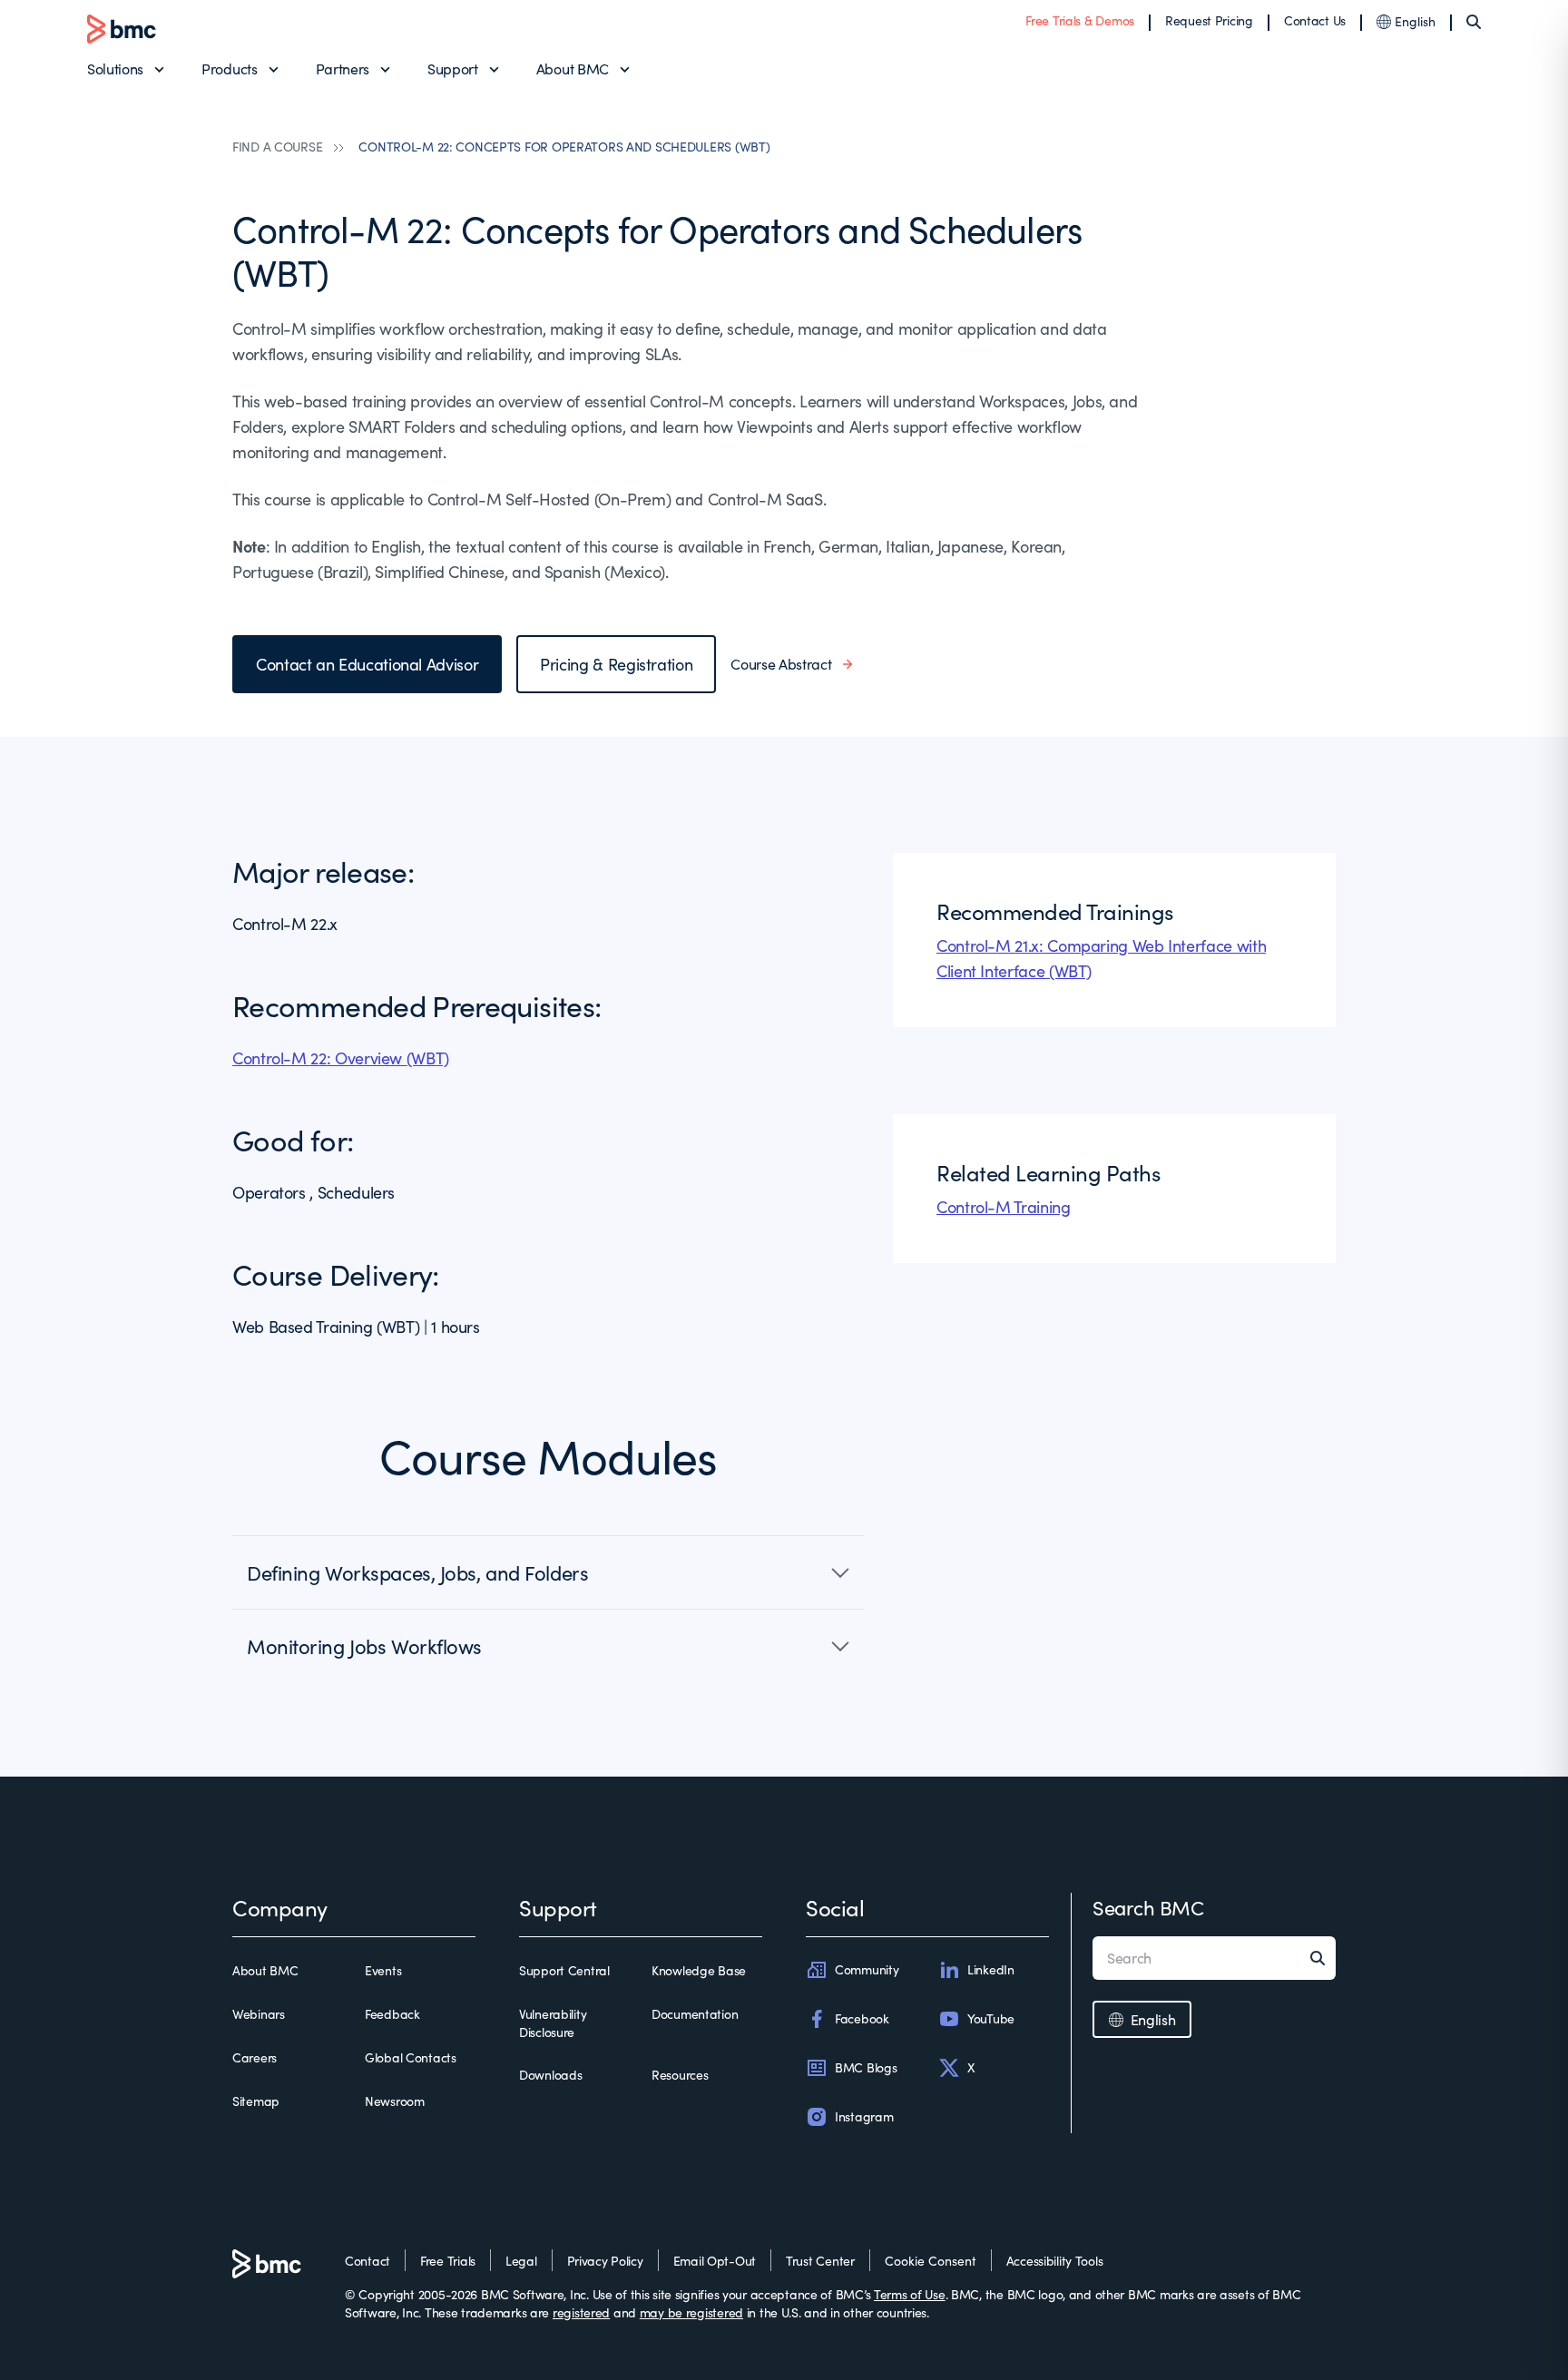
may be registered (691, 2312)
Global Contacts (411, 2057)
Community (867, 1969)
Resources (680, 2075)
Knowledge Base (699, 1970)
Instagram (864, 2116)
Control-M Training (1004, 1207)
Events (383, 1970)
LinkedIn (991, 1969)
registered (581, 2312)
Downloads (550, 2075)
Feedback (392, 2014)
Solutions (115, 69)
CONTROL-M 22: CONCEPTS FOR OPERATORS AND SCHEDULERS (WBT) (564, 147)
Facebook (862, 2018)
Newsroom (395, 2101)
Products (229, 69)
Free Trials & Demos (1080, 20)
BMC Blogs (866, 2067)
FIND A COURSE (277, 147)
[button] (548, 1572)
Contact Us (1315, 20)
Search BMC (1148, 1907)
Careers (255, 2057)
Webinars (259, 2014)
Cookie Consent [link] (931, 2261)
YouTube (991, 2018)
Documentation (695, 2014)
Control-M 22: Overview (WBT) (341, 1058)
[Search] (1474, 22)
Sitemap (256, 2101)
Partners (343, 69)
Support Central (564, 1970)
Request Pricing (1209, 20)
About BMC (573, 69)
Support (453, 69)
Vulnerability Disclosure (553, 2023)
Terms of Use (910, 2294)
